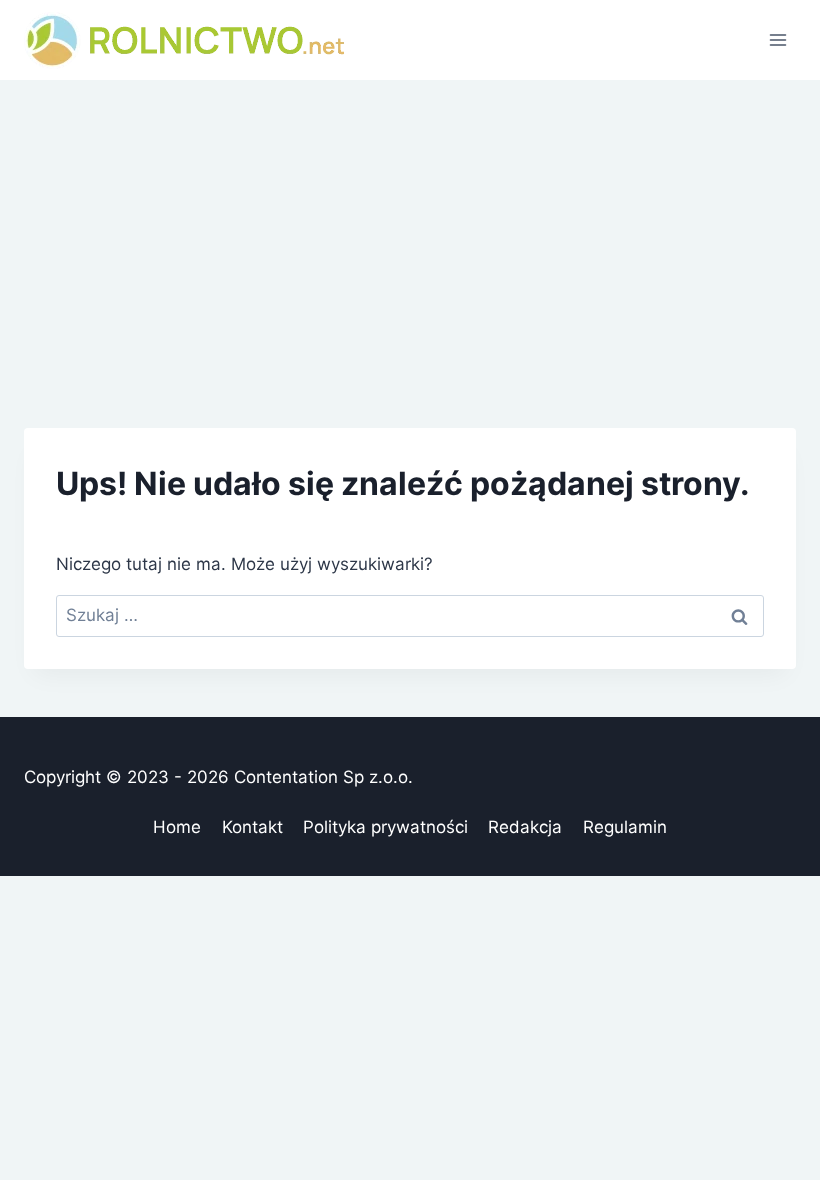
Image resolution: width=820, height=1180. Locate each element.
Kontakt (252, 827)
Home (177, 827)
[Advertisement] (410, 230)
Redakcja (525, 827)
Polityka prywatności (385, 827)
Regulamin (625, 827)
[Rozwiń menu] (777, 39)
